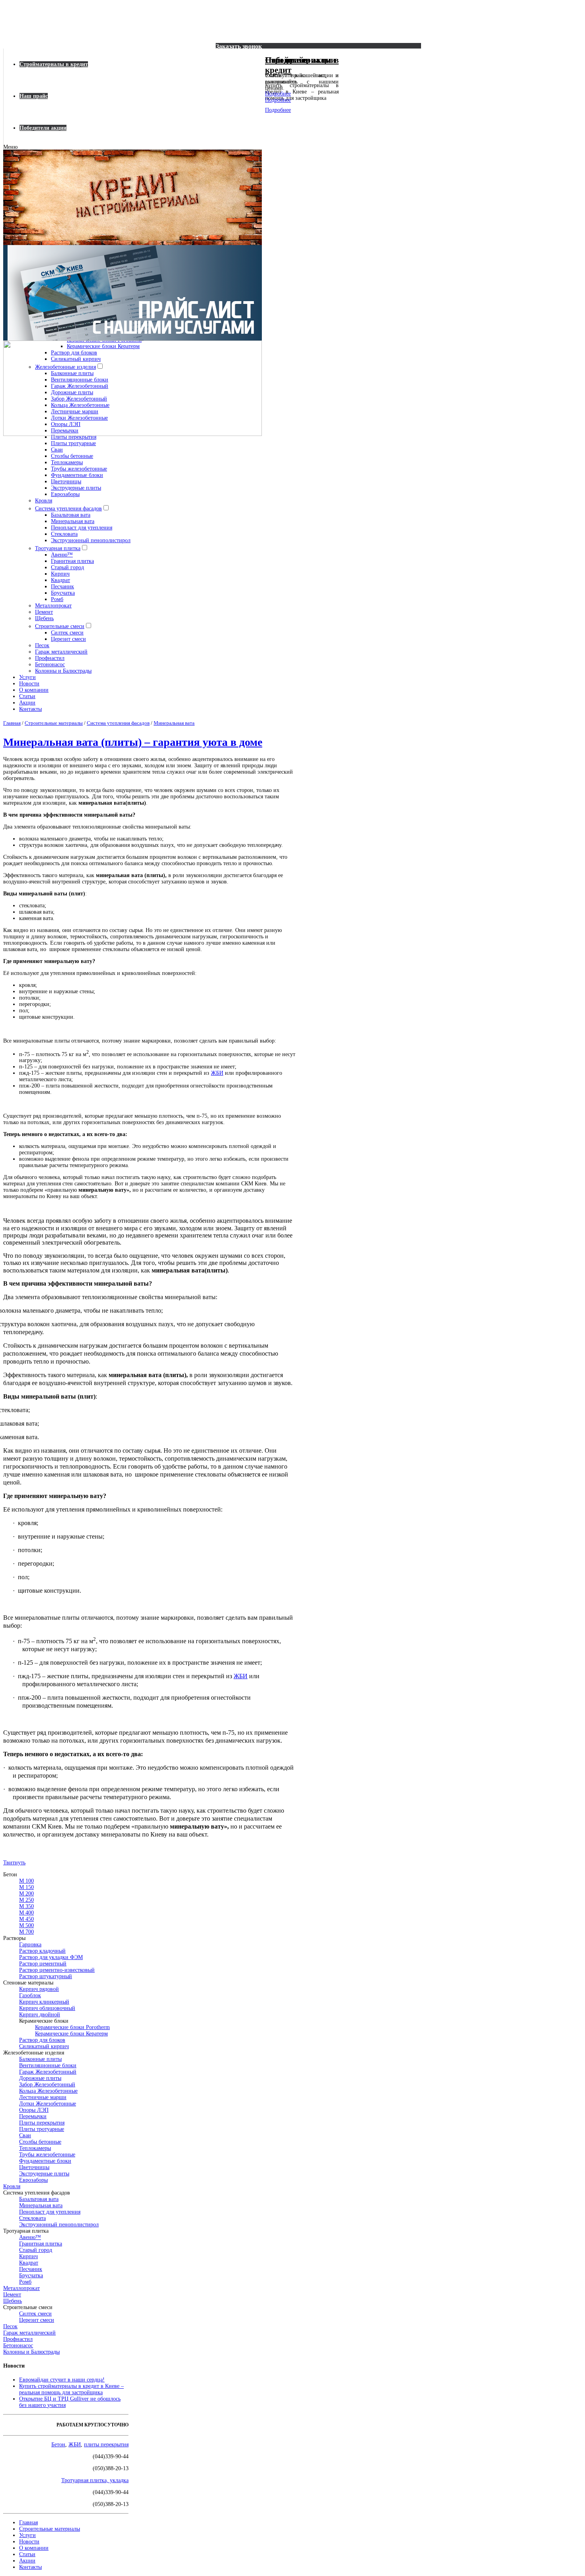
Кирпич (60, 574)
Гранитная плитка (72, 561)
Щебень (44, 618)
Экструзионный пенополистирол (91, 540)
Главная (28, 2522)
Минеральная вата (73, 521)
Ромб (57, 599)
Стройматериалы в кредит (54, 64)
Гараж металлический (61, 652)
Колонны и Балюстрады (63, 671)
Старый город (67, 567)
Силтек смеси (67, 633)
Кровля (44, 501)
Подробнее (278, 94)
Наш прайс (34, 96)
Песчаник (62, 587)
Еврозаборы (65, 494)
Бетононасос (50, 664)
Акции (27, 703)
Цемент (44, 612)
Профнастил (50, 658)
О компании (34, 690)
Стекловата (64, 534)
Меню (10, 147)
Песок (42, 645)
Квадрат (60, 580)
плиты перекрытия (106, 2445)
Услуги (27, 677)
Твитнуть (14, 1863)
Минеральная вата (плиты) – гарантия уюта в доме (133, 742)
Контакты (30, 709)
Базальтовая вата (71, 515)
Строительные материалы (50, 2529)
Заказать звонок (239, 46)
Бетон (58, 2445)
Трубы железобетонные (79, 469)
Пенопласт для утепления (82, 528)
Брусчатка (63, 593)
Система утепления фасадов (68, 509)
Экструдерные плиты (76, 488)
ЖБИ (217, 1073)
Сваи (57, 450)
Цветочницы (66, 482)
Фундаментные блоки (77, 475)
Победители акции (43, 128)
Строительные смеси (60, 626)
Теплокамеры (67, 462)
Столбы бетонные (72, 456)
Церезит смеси (68, 639)
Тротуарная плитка (58, 548)
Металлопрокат (53, 606)
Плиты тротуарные (73, 443)
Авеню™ (62, 555)
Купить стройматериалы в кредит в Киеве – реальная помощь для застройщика (71, 2389)
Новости (29, 684)
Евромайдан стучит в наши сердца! (62, 2380)
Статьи (27, 696)
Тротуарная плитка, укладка (95, 2480)
